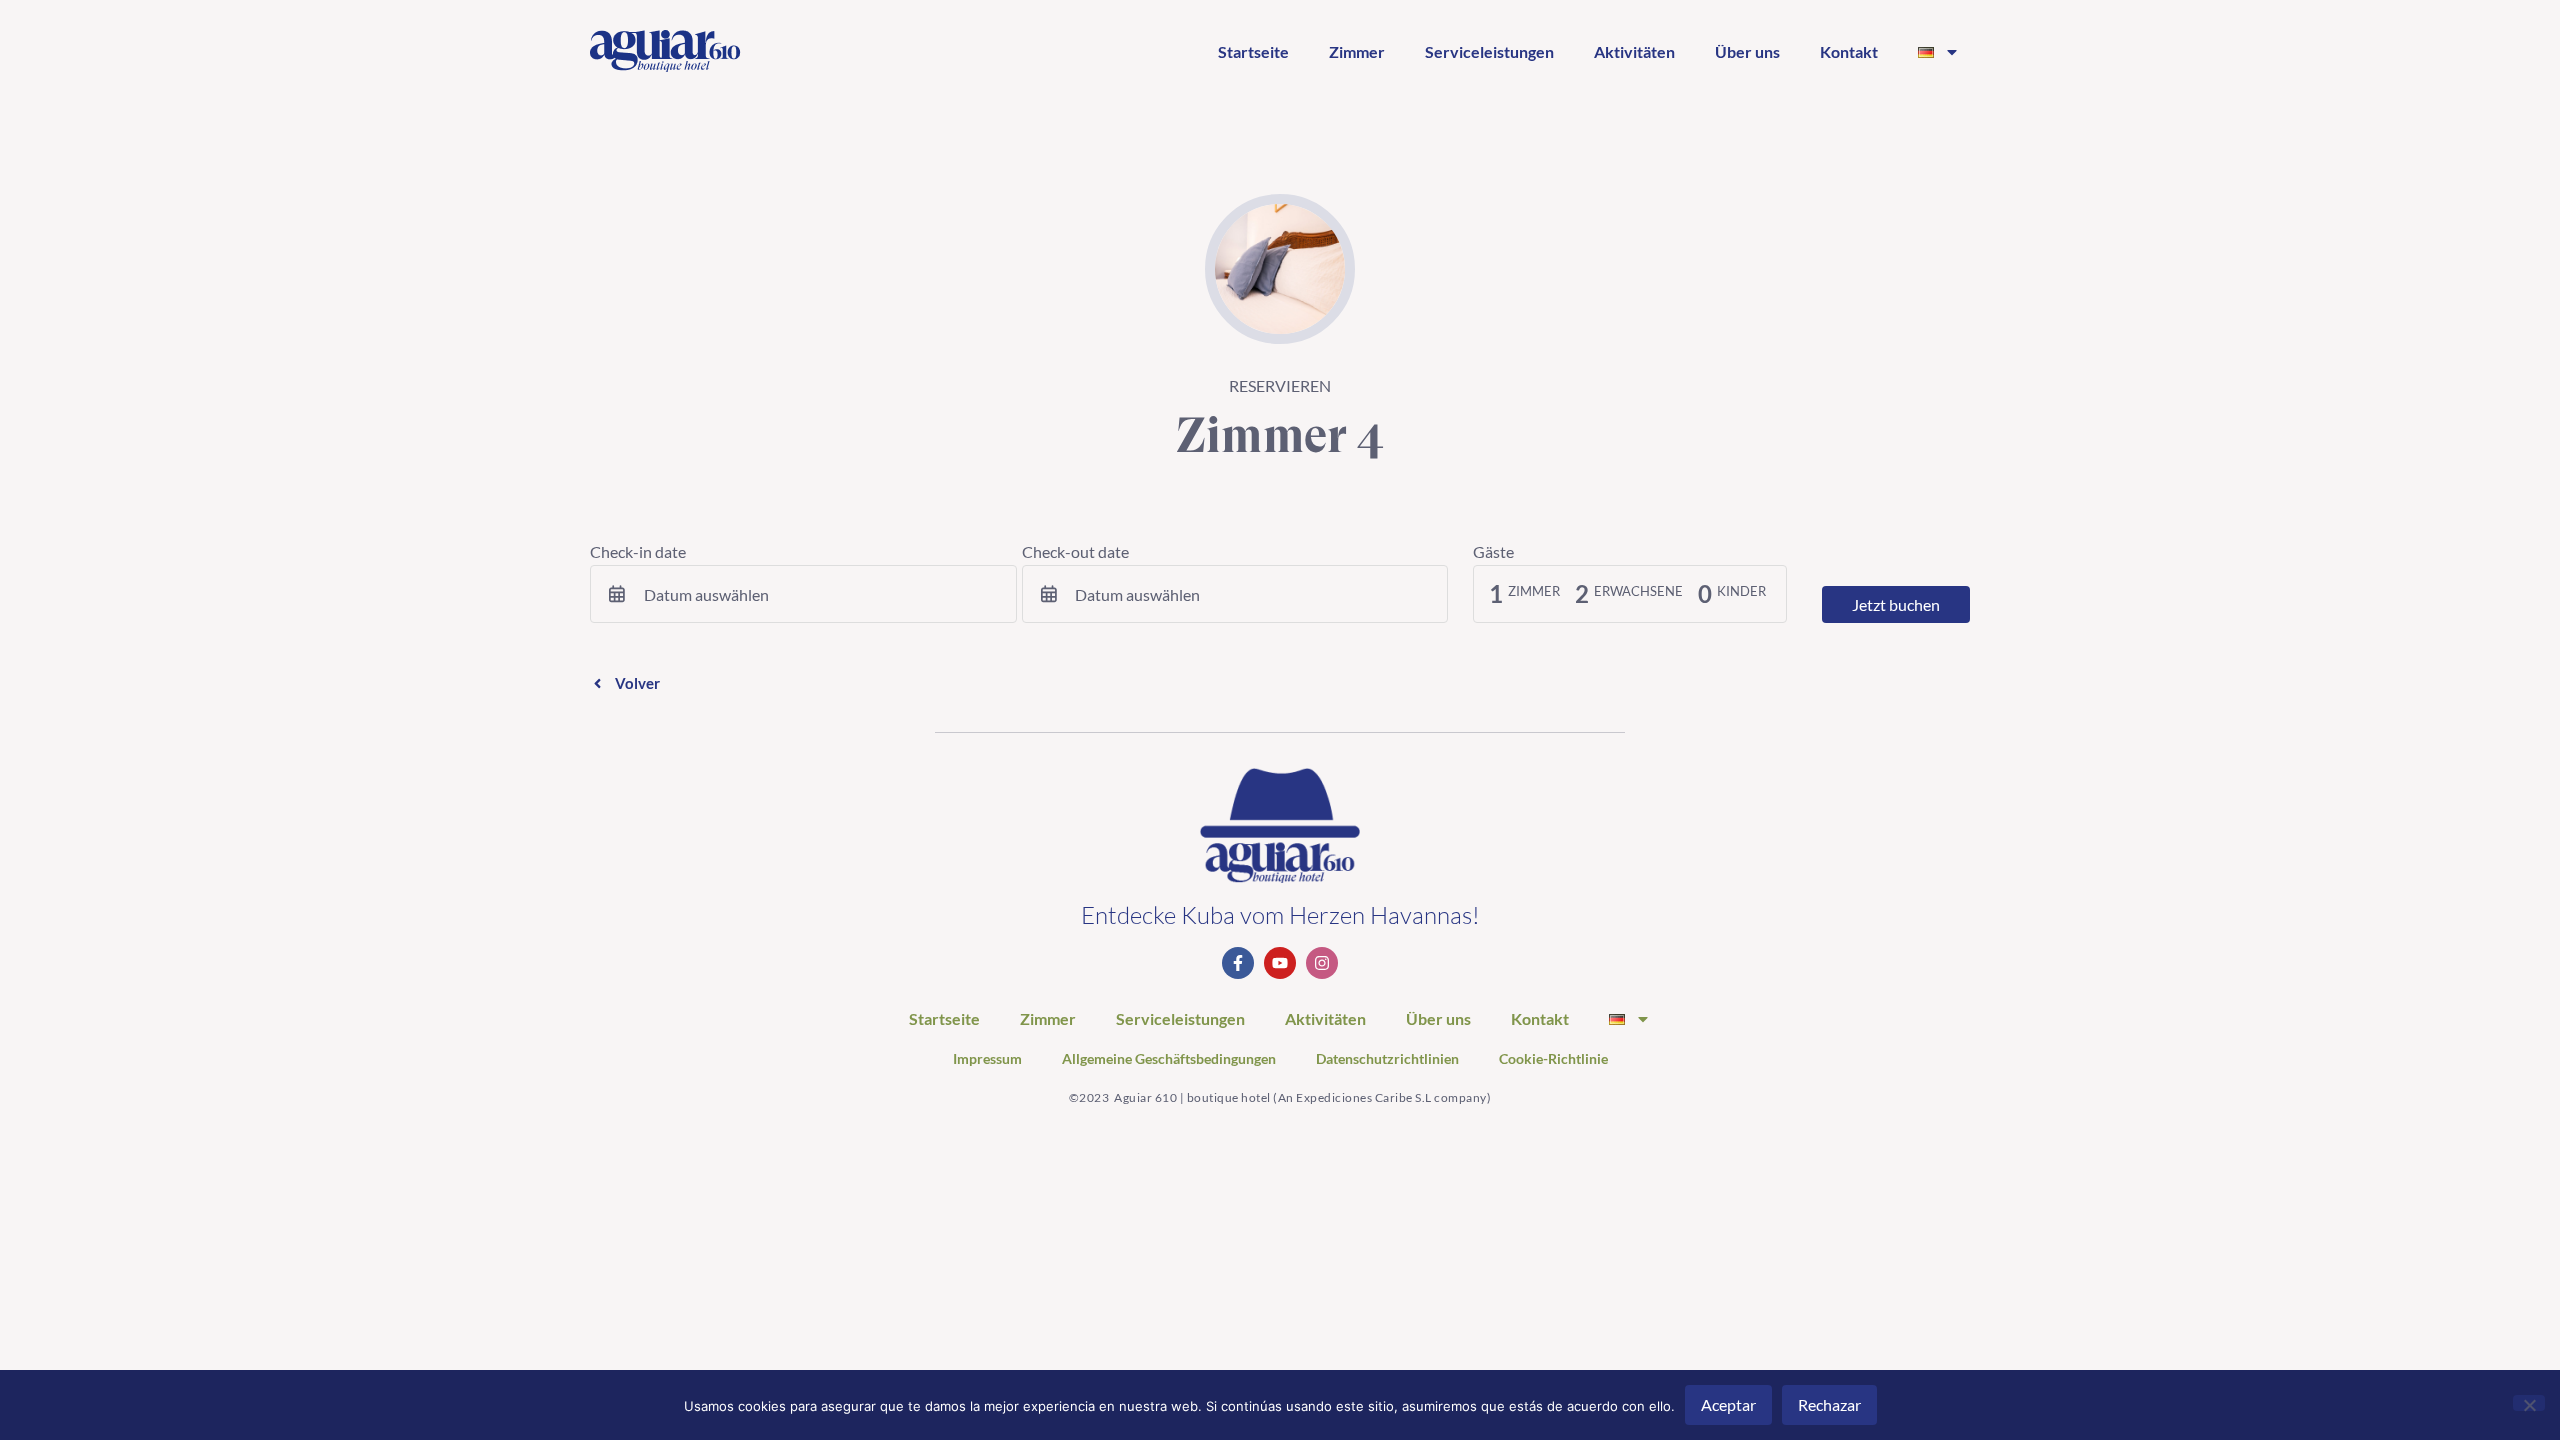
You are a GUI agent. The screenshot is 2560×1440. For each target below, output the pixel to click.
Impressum (987, 1059)
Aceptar (1728, 1404)
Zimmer (1357, 51)
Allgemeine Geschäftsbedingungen (1169, 1059)
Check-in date (638, 552)
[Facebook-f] (1238, 963)
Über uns (1747, 51)
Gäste (1493, 552)
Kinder (1741, 592)
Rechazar (1829, 1404)
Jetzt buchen (1896, 604)
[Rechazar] (2529, 1403)
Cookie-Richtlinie (1553, 1059)
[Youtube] (1280, 963)
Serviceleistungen (1489, 51)
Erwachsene (1638, 592)
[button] (625, 683)
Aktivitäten (1634, 51)
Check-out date (1075, 552)
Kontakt (1849, 51)
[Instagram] (1322, 963)
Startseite (1253, 51)
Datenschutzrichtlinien (1387, 1059)
